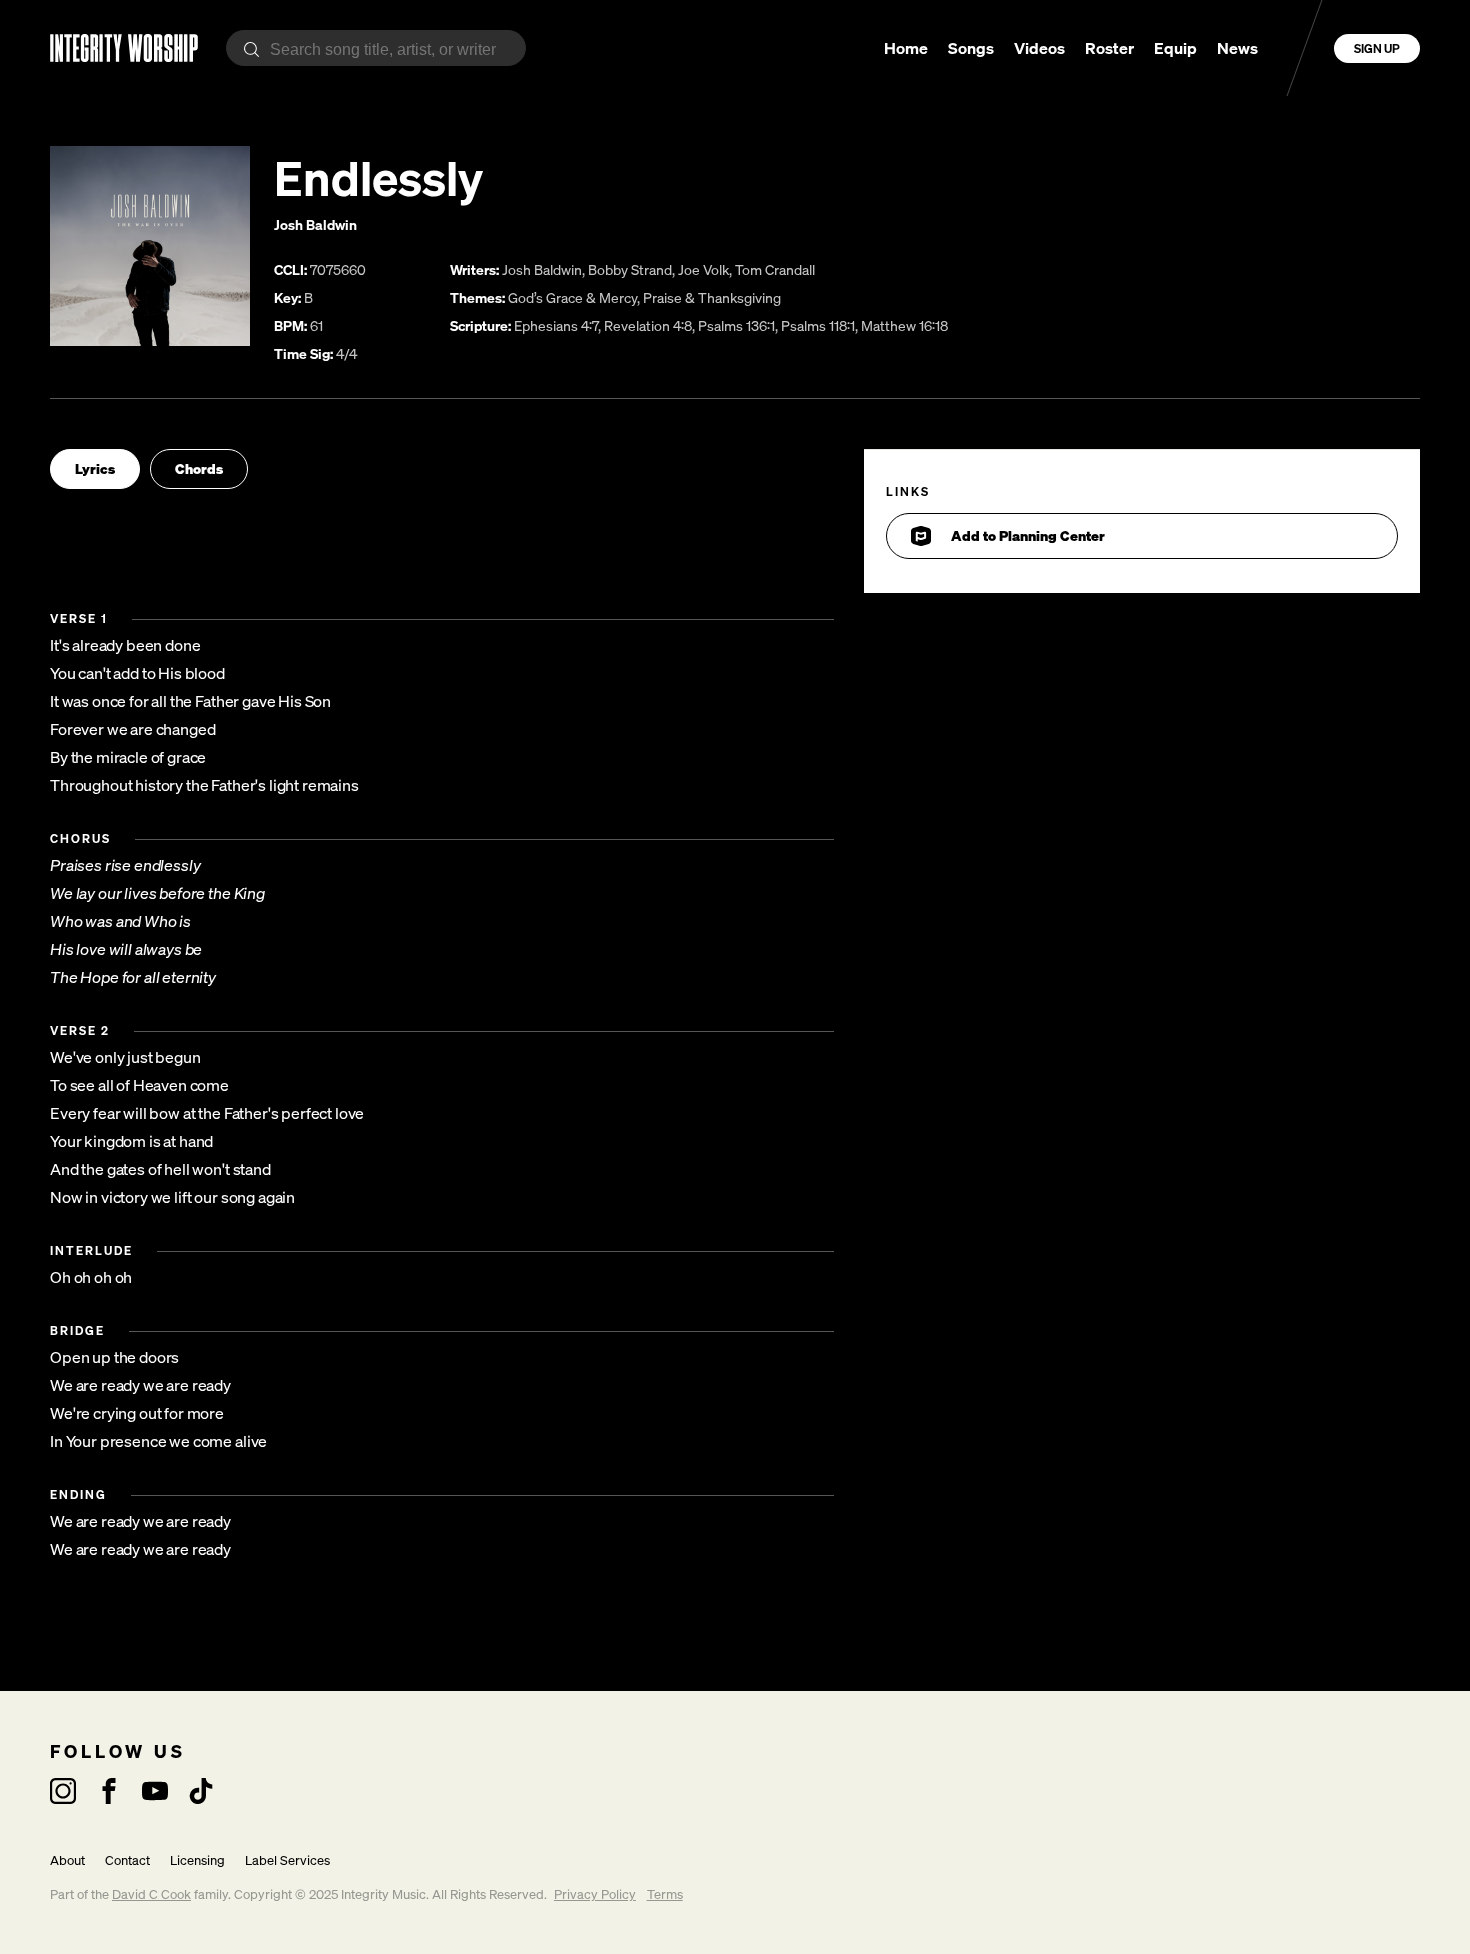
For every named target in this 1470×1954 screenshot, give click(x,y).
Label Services (287, 1860)
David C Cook (151, 1894)
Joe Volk (703, 269)
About (67, 1860)
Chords (199, 468)
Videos (1039, 48)
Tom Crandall (775, 269)
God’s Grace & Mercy (572, 297)
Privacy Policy (595, 1894)
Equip (1175, 48)
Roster (1109, 48)
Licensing (197, 1860)
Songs (971, 48)
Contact (127, 1860)
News (1237, 48)
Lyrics (95, 468)
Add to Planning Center (1028, 535)
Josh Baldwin (315, 224)
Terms (665, 1894)
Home (906, 48)
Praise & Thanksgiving (712, 297)
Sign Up (1377, 48)
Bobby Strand (630, 269)
